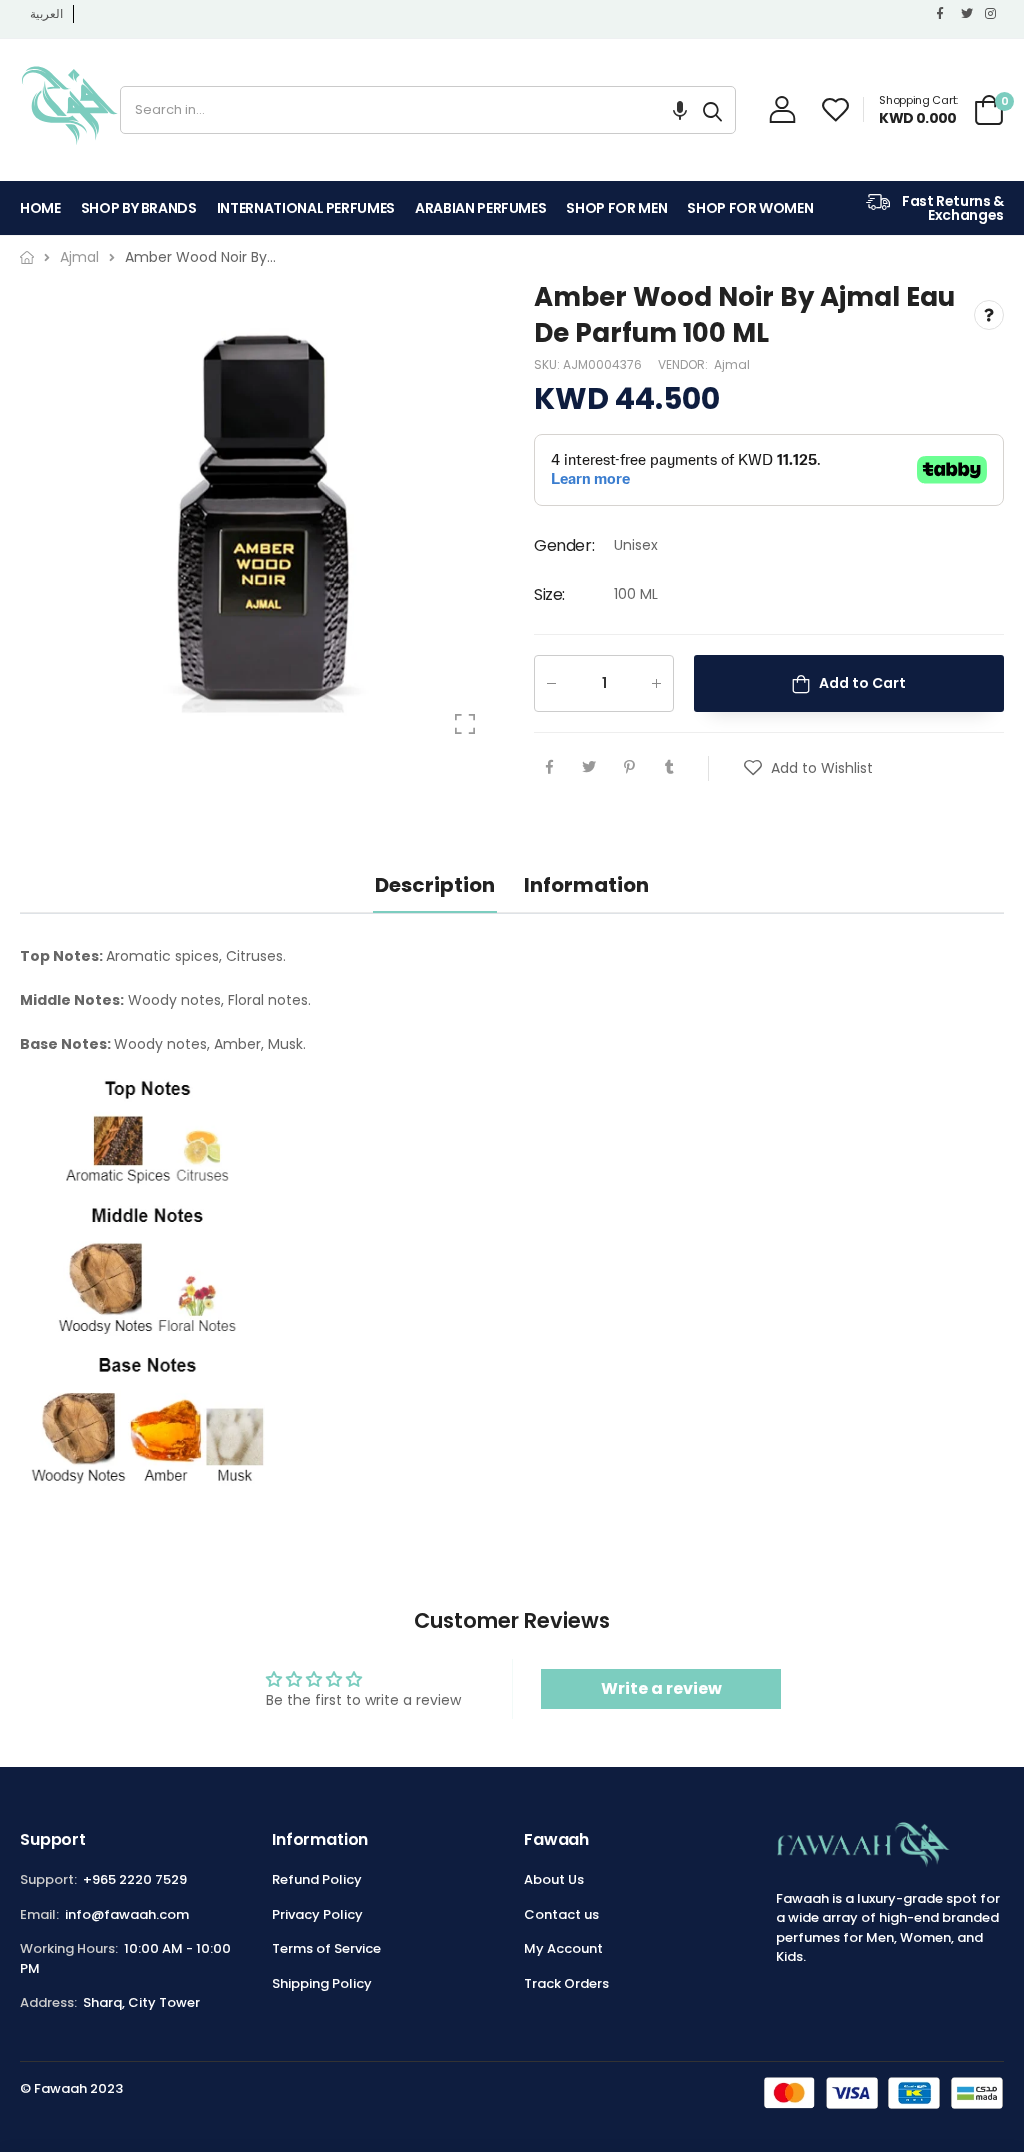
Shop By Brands (139, 208)
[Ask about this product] (989, 316)
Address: (48, 2002)
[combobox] (405, 110)
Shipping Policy (322, 1983)
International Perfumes (306, 208)
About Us (554, 1879)
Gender (564, 545)
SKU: (548, 364)
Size (549, 594)
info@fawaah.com (127, 1914)
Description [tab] (435, 885)
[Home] (27, 257)
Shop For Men (616, 208)
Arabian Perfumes (480, 208)
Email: (39, 1914)
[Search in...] (712, 110)
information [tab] (586, 885)
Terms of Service (326, 1948)
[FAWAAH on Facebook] (944, 14)
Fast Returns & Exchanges (951, 208)
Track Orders (566, 1983)
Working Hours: (69, 1948)
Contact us (561, 1914)
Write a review (661, 1688)
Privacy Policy (317, 1914)
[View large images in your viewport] (465, 724)
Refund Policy (317, 1879)
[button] (680, 110)
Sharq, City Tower (141, 2002)
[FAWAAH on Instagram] (992, 14)
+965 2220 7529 (135, 1879)
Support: (48, 1879)
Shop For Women (750, 208)
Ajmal (732, 364)
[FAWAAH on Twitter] (968, 14)
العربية (46, 13)
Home (40, 208)
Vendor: (684, 364)
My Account (563, 1948)
